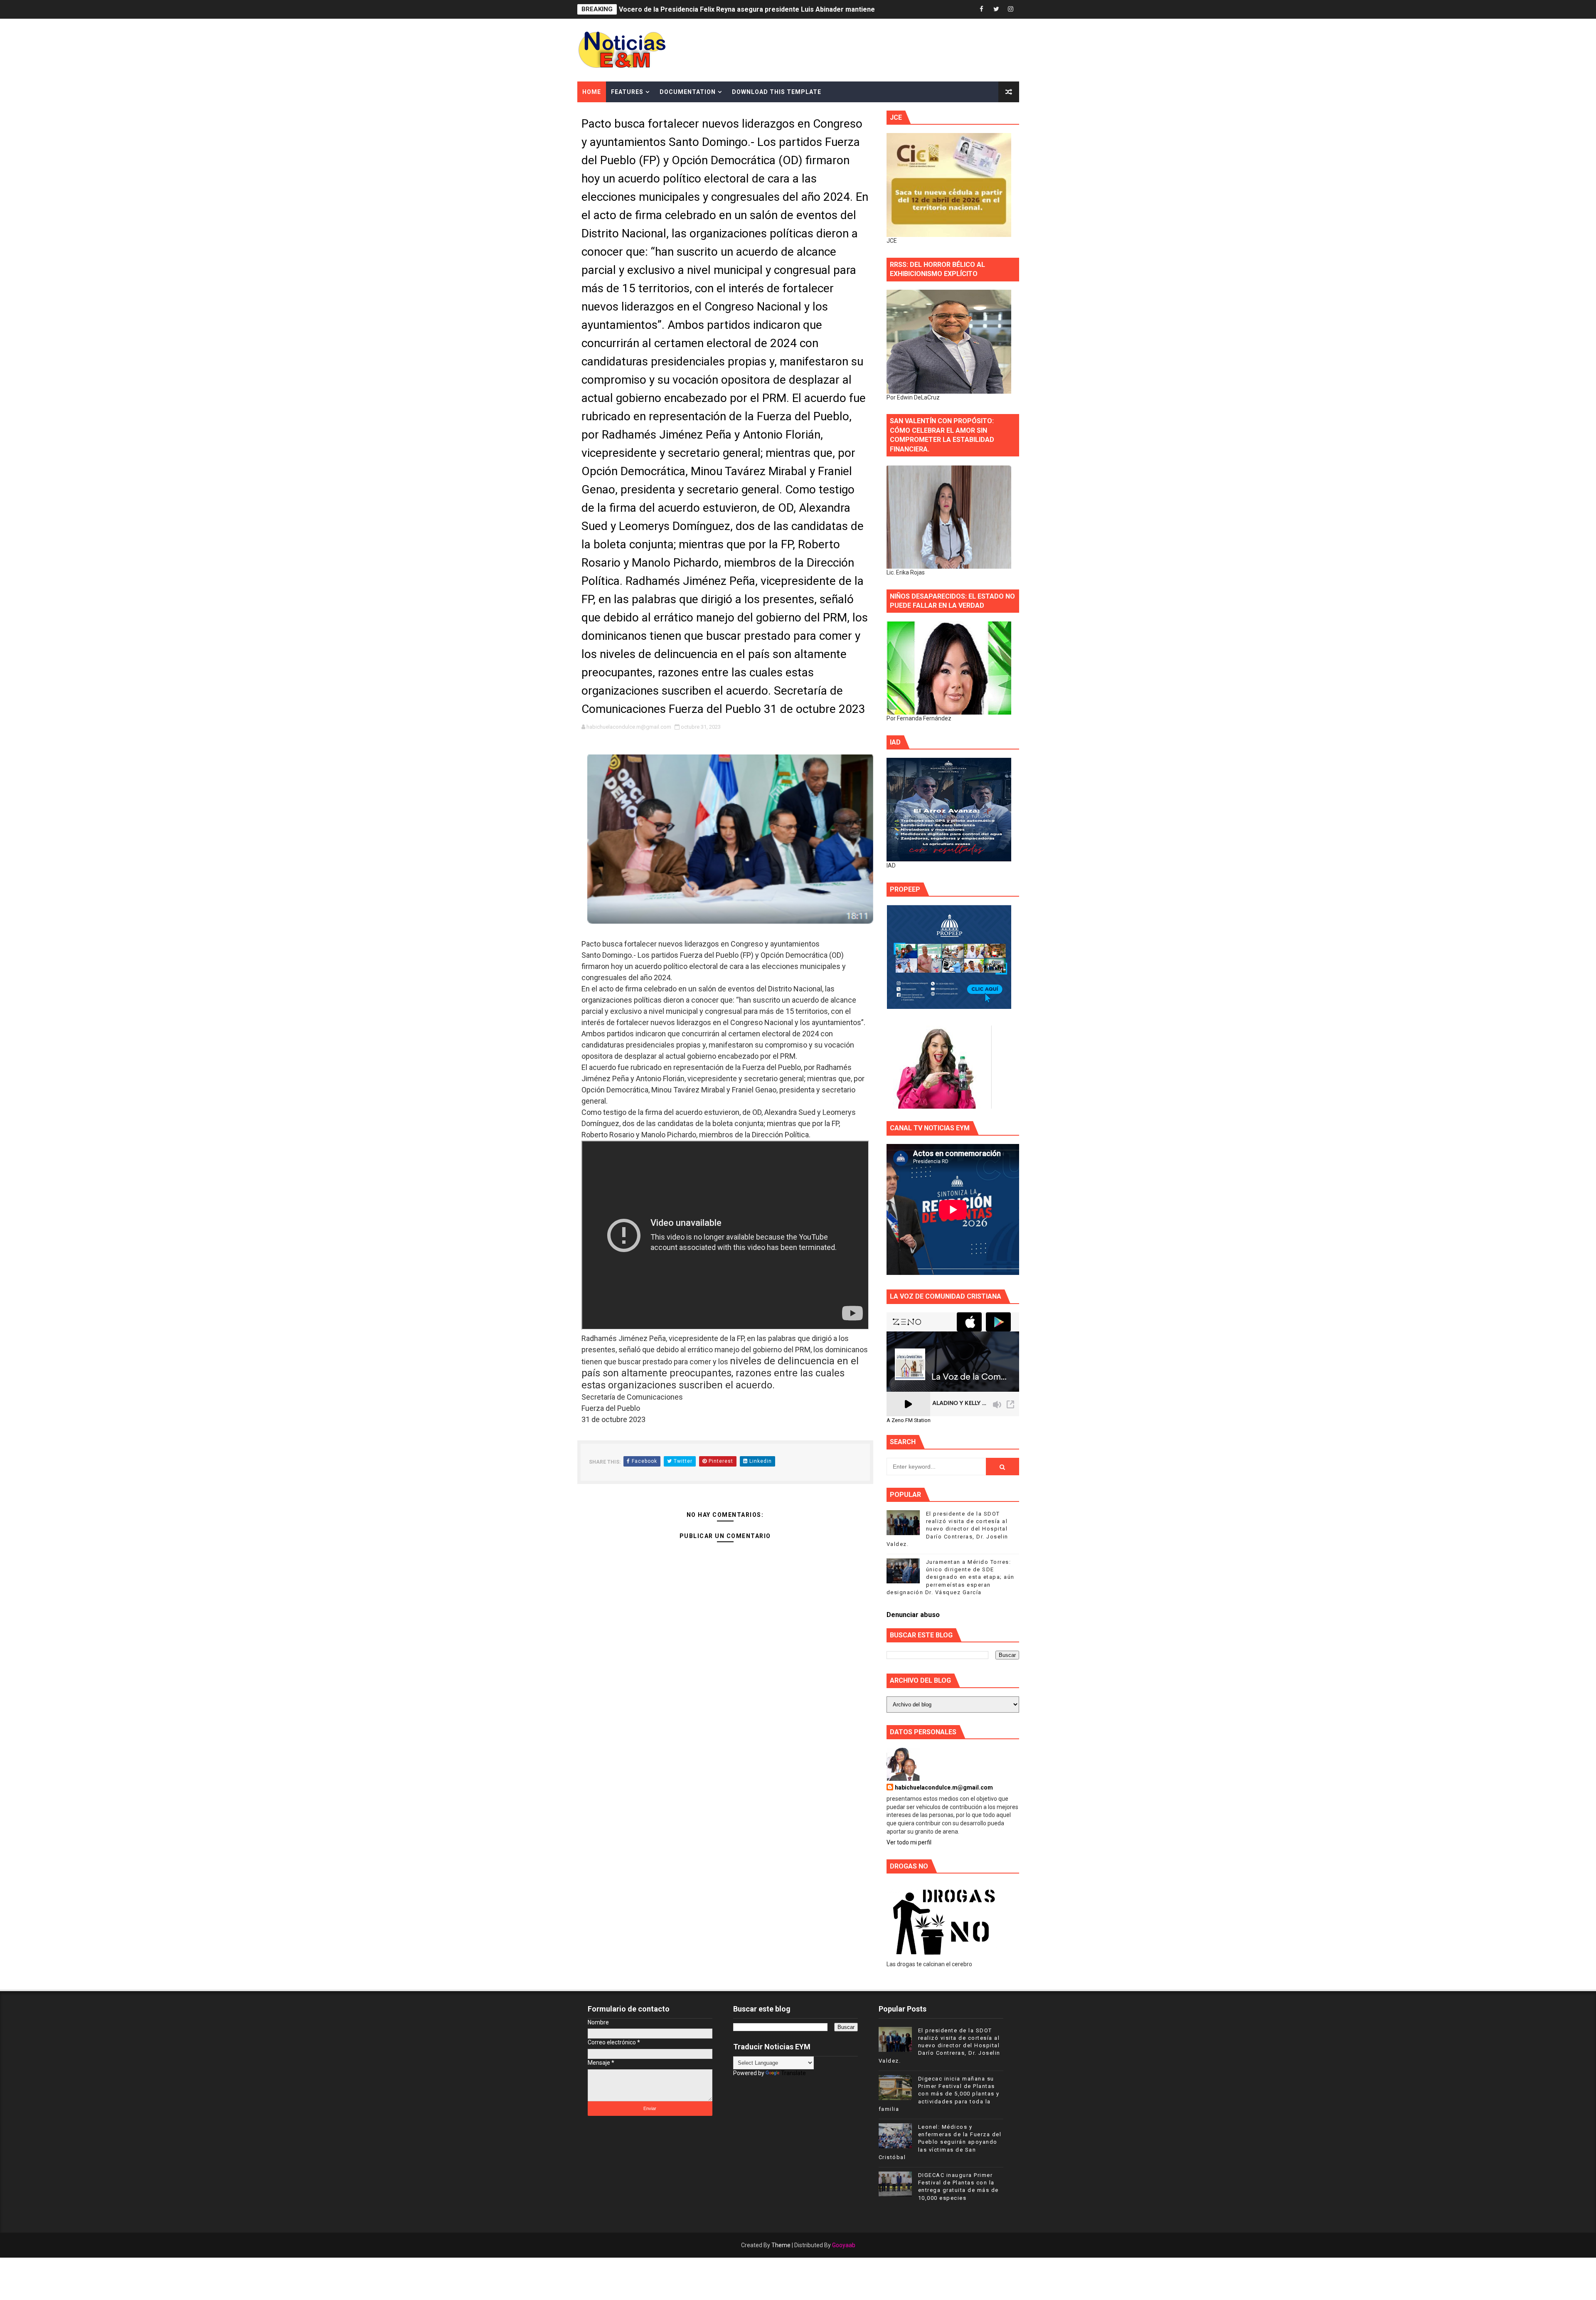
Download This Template (777, 92)
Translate (793, 2073)
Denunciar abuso (913, 1615)
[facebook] (982, 9)
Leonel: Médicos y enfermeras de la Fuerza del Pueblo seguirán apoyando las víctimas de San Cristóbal (940, 2142)
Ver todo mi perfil (909, 1842)
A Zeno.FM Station (909, 1420)
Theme (781, 2245)
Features (627, 92)
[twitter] (996, 9)
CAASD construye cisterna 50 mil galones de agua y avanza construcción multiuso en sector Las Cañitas (783, 9)
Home (592, 92)
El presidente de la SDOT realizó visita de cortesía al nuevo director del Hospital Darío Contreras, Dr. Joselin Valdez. (947, 1529)
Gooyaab (844, 2245)
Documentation (688, 92)
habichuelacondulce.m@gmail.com (944, 1787)
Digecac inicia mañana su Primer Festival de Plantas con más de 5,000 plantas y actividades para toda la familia (939, 2094)
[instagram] (1011, 9)
